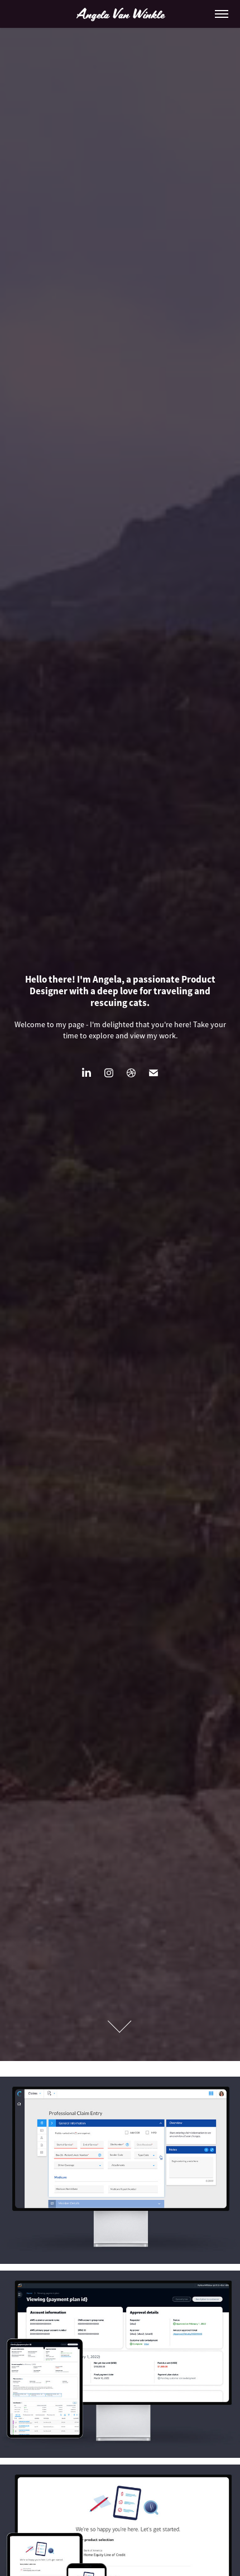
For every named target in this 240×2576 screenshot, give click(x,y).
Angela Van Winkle (120, 14)
